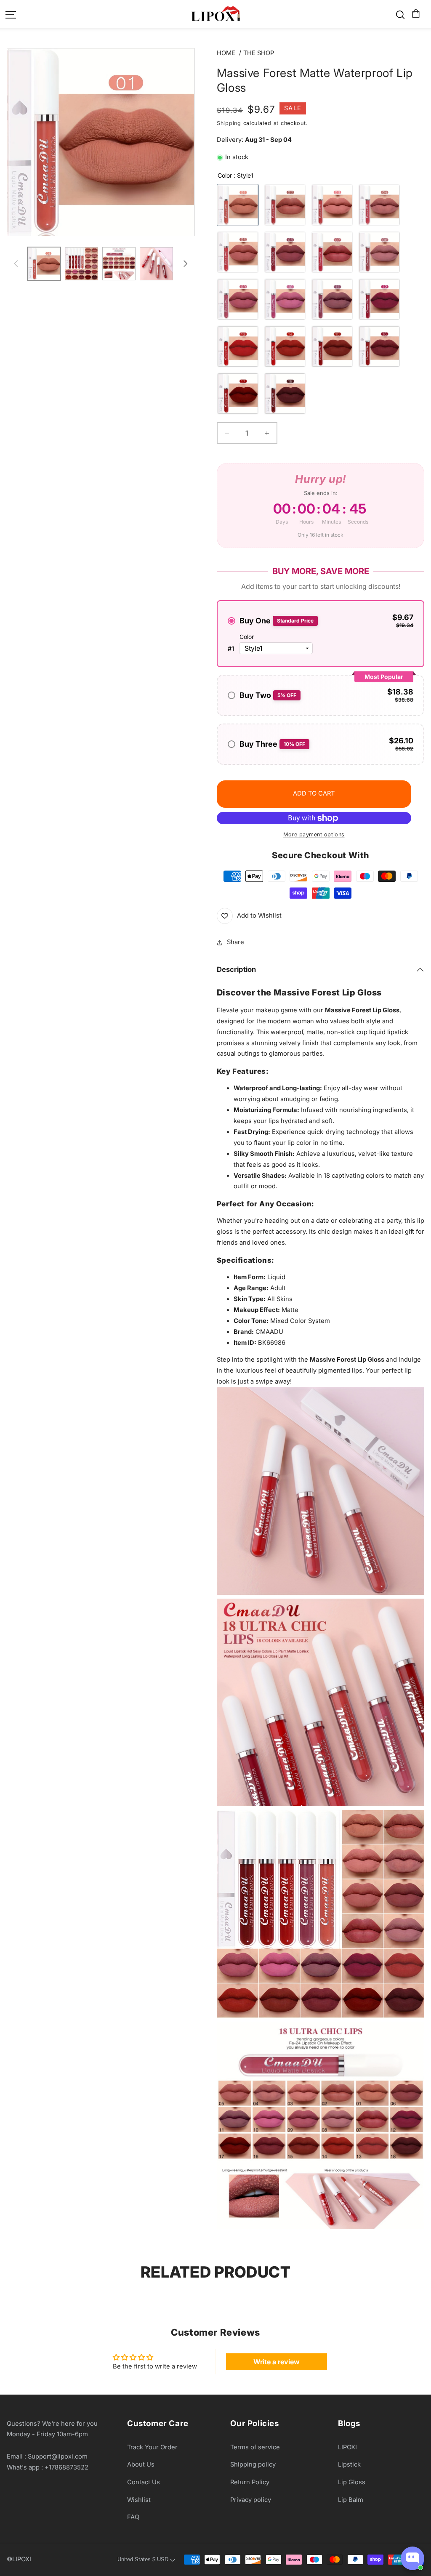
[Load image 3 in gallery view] (81, 264)
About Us (141, 2464)
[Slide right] (185, 264)
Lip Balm (351, 2500)
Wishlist (139, 2500)
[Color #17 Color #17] (238, 394)
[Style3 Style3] (332, 205)
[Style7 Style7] (332, 252)
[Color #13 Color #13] (238, 346)
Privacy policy (251, 2500)
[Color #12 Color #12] (379, 299)
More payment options (314, 834)
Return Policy (250, 2482)
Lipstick (349, 2464)
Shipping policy (253, 2464)
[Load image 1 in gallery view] (44, 264)
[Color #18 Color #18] (285, 394)
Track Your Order (152, 2447)
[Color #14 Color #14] (285, 346)
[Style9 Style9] (238, 299)
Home (226, 53)
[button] (415, 14)
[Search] (400, 15)
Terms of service (255, 2447)
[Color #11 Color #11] (332, 299)
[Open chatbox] (412, 2558)
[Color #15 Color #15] (332, 346)
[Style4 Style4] (379, 205)
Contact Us (144, 2482)
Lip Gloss (352, 2482)
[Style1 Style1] (238, 205)
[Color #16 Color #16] (379, 346)
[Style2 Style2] (285, 205)
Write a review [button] (277, 2362)
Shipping (229, 123)
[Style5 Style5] (238, 252)
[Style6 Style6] (285, 252)
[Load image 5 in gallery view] (156, 264)
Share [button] (235, 942)
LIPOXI (347, 2447)
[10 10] (285, 299)
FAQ (133, 2517)
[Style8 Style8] (379, 252)
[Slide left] (16, 264)
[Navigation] (11, 15)
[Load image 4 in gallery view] (119, 264)
